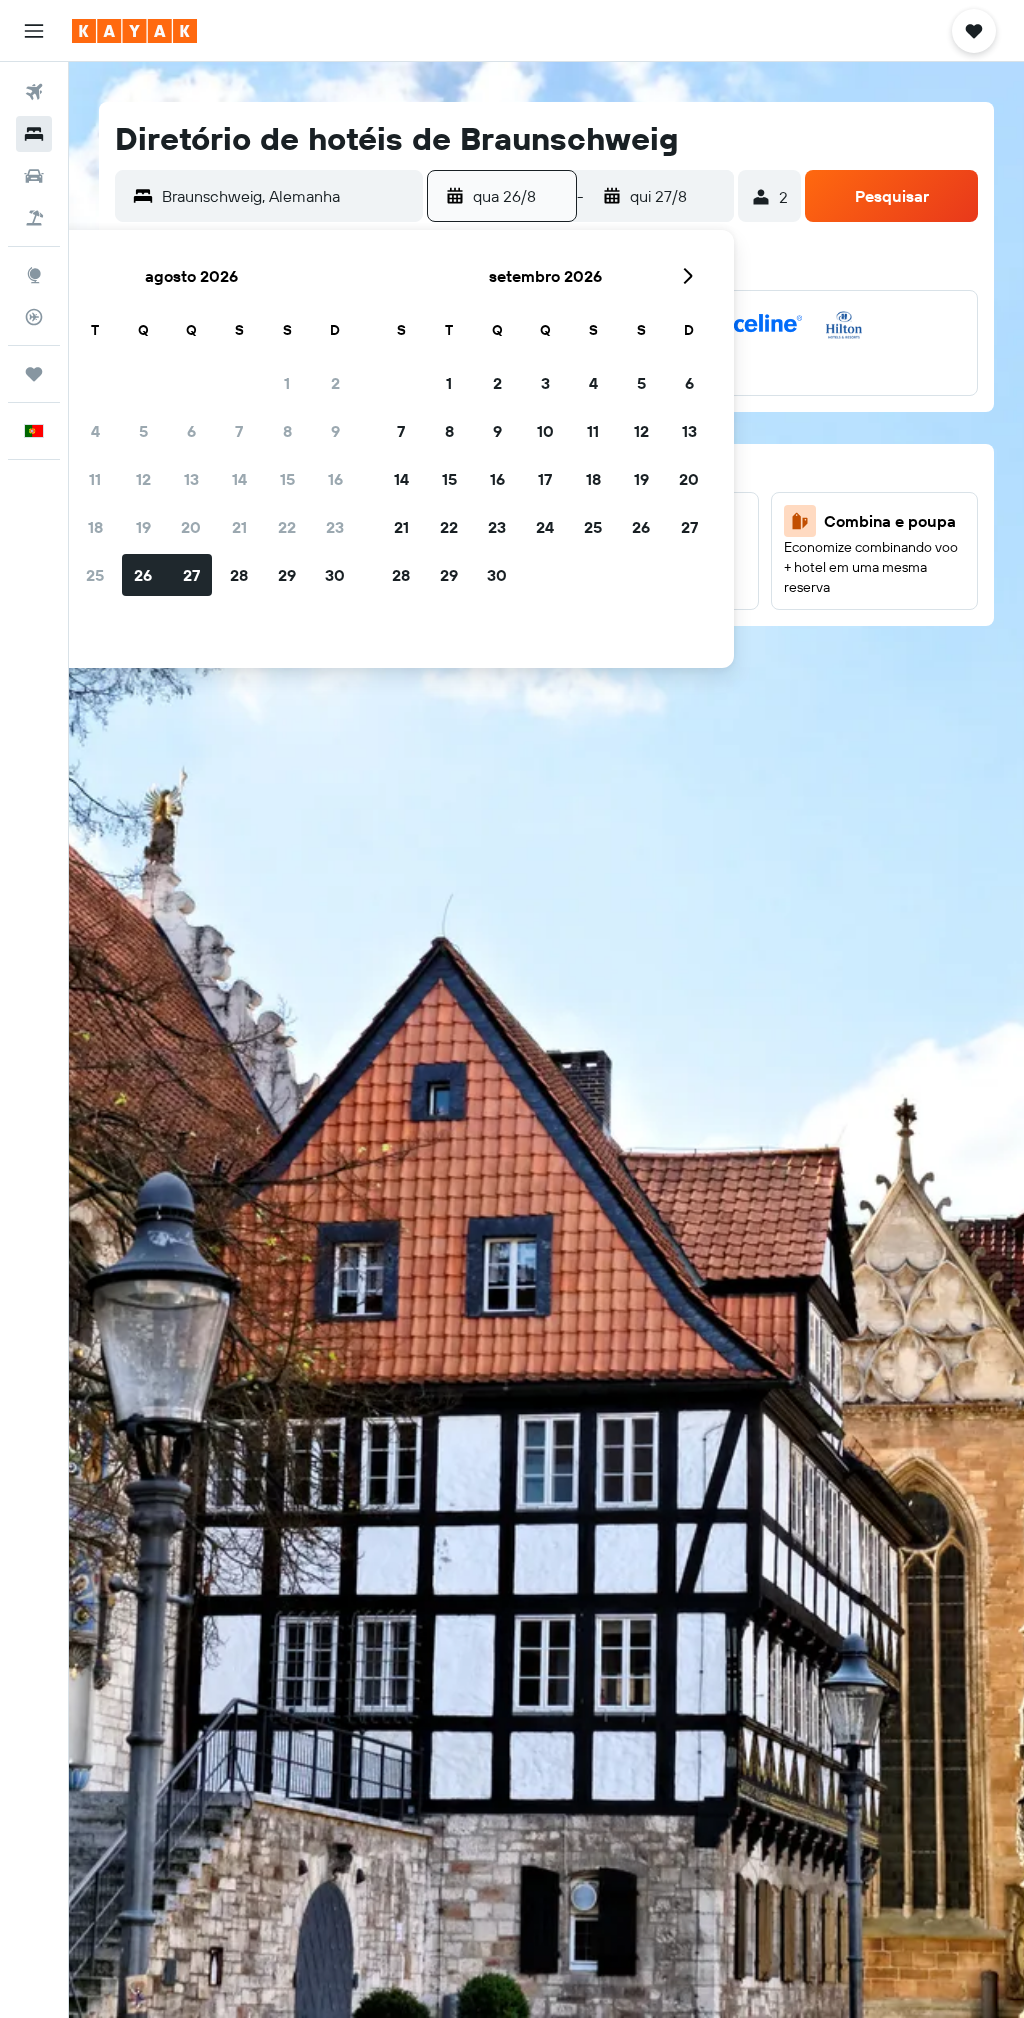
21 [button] (239, 527)
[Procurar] (34, 134)
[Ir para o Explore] (34, 275)
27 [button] (191, 575)
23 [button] (335, 527)
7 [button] (239, 431)
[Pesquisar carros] (34, 176)
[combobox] (287, 196)
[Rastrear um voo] (34, 317)
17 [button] (545, 479)
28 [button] (239, 575)
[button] (34, 31)
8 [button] (287, 431)
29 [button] (287, 575)
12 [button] (143, 479)
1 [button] (287, 383)
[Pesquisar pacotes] (34, 218)
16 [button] (335, 479)
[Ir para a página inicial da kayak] (134, 31)
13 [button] (191, 479)
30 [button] (335, 575)
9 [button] (335, 431)
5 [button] (143, 431)
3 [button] (545, 383)
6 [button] (191, 431)
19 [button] (143, 527)
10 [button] (545, 431)
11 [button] (95, 479)
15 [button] (287, 479)
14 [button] (239, 479)
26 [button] (143, 575)
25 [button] (95, 575)
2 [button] (335, 383)
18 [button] (95, 527)
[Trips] (34, 374)
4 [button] (95, 431)
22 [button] (287, 527)
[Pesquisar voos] (34, 92)
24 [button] (545, 527)
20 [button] (191, 527)
